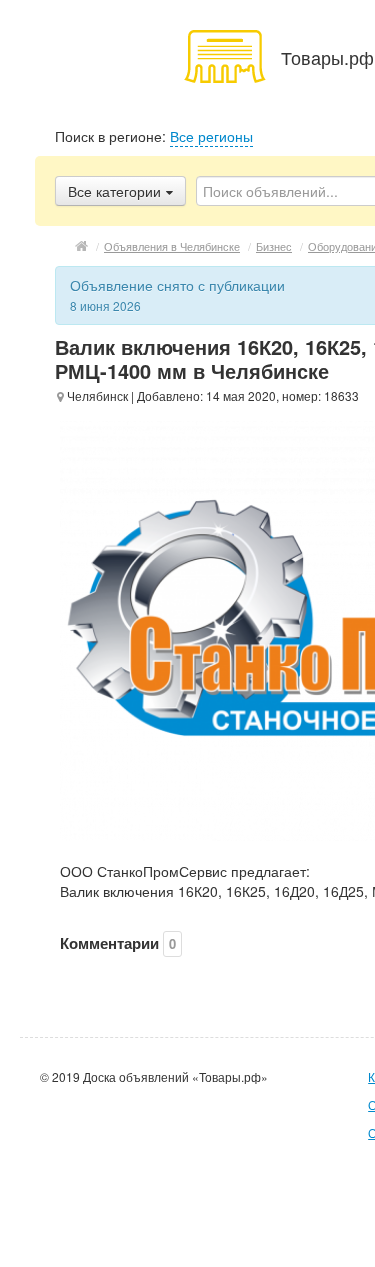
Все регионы (211, 136)
